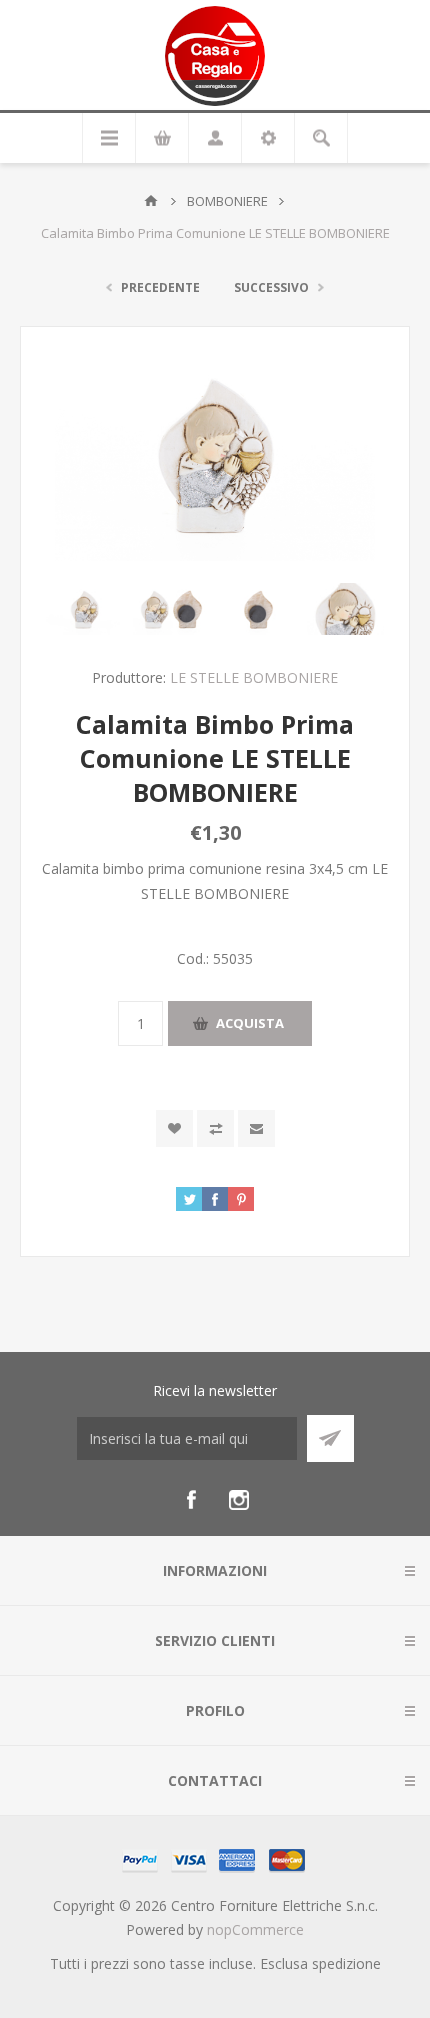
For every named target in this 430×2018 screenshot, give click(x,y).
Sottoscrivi (330, 1438)
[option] (84, 609)
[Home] (151, 201)
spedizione (346, 1963)
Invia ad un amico (256, 1128)
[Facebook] (191, 1500)
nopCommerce (255, 1929)
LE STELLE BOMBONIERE (254, 677)
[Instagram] (239, 1500)
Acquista (250, 1023)
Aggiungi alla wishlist (174, 1128)
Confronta (215, 1128)
